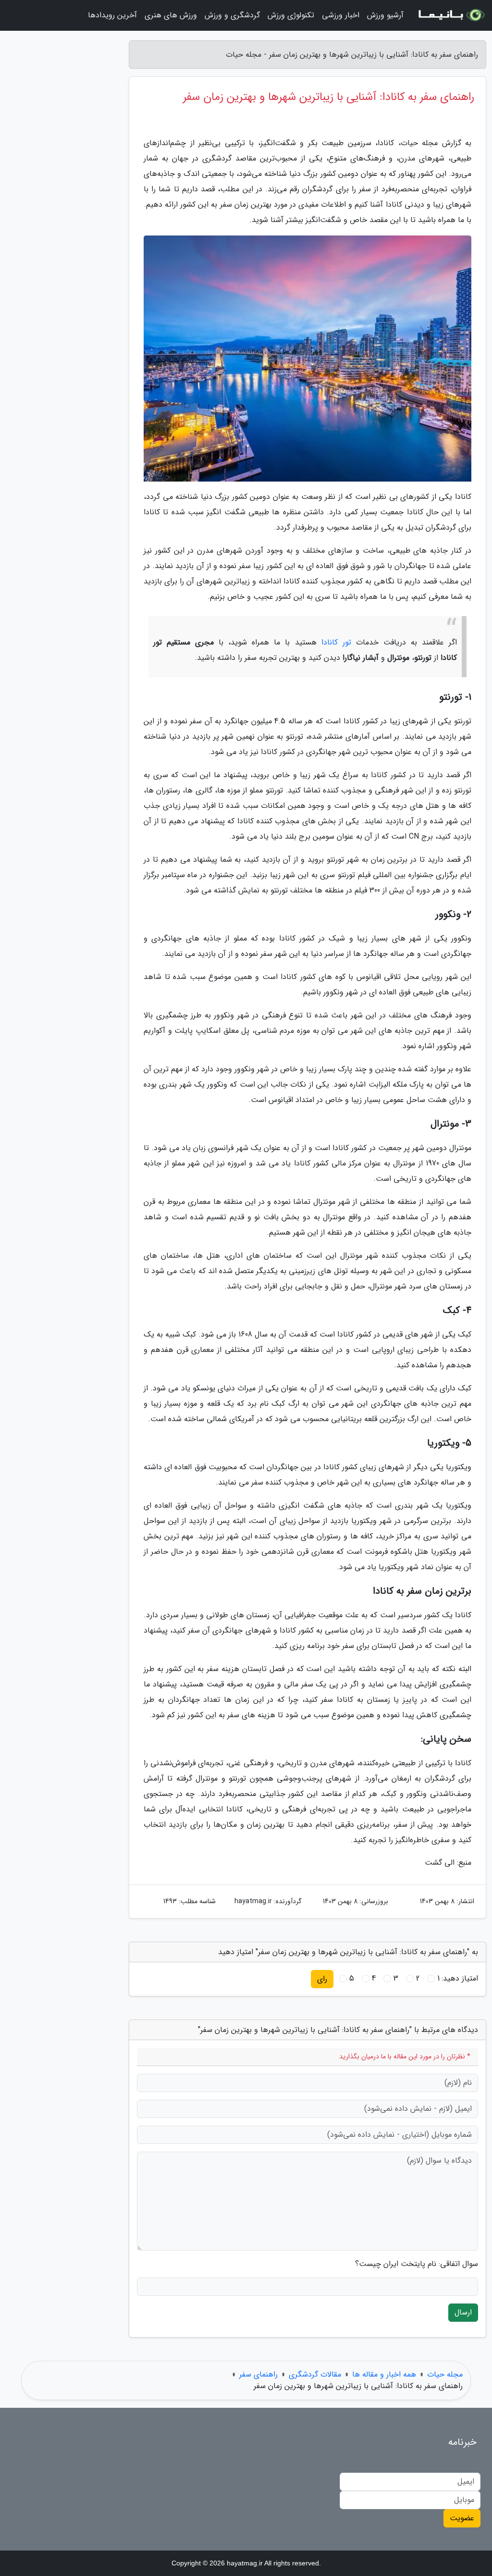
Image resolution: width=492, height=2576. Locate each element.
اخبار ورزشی (341, 15)
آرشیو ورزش (385, 15)
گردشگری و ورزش (232, 15)
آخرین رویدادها (112, 15)
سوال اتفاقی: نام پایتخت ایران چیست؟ (417, 2264)
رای (322, 1979)
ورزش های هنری (171, 15)
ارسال (463, 2312)
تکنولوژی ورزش (291, 15)
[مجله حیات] (451, 15)
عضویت (462, 2518)
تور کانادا (336, 642)
